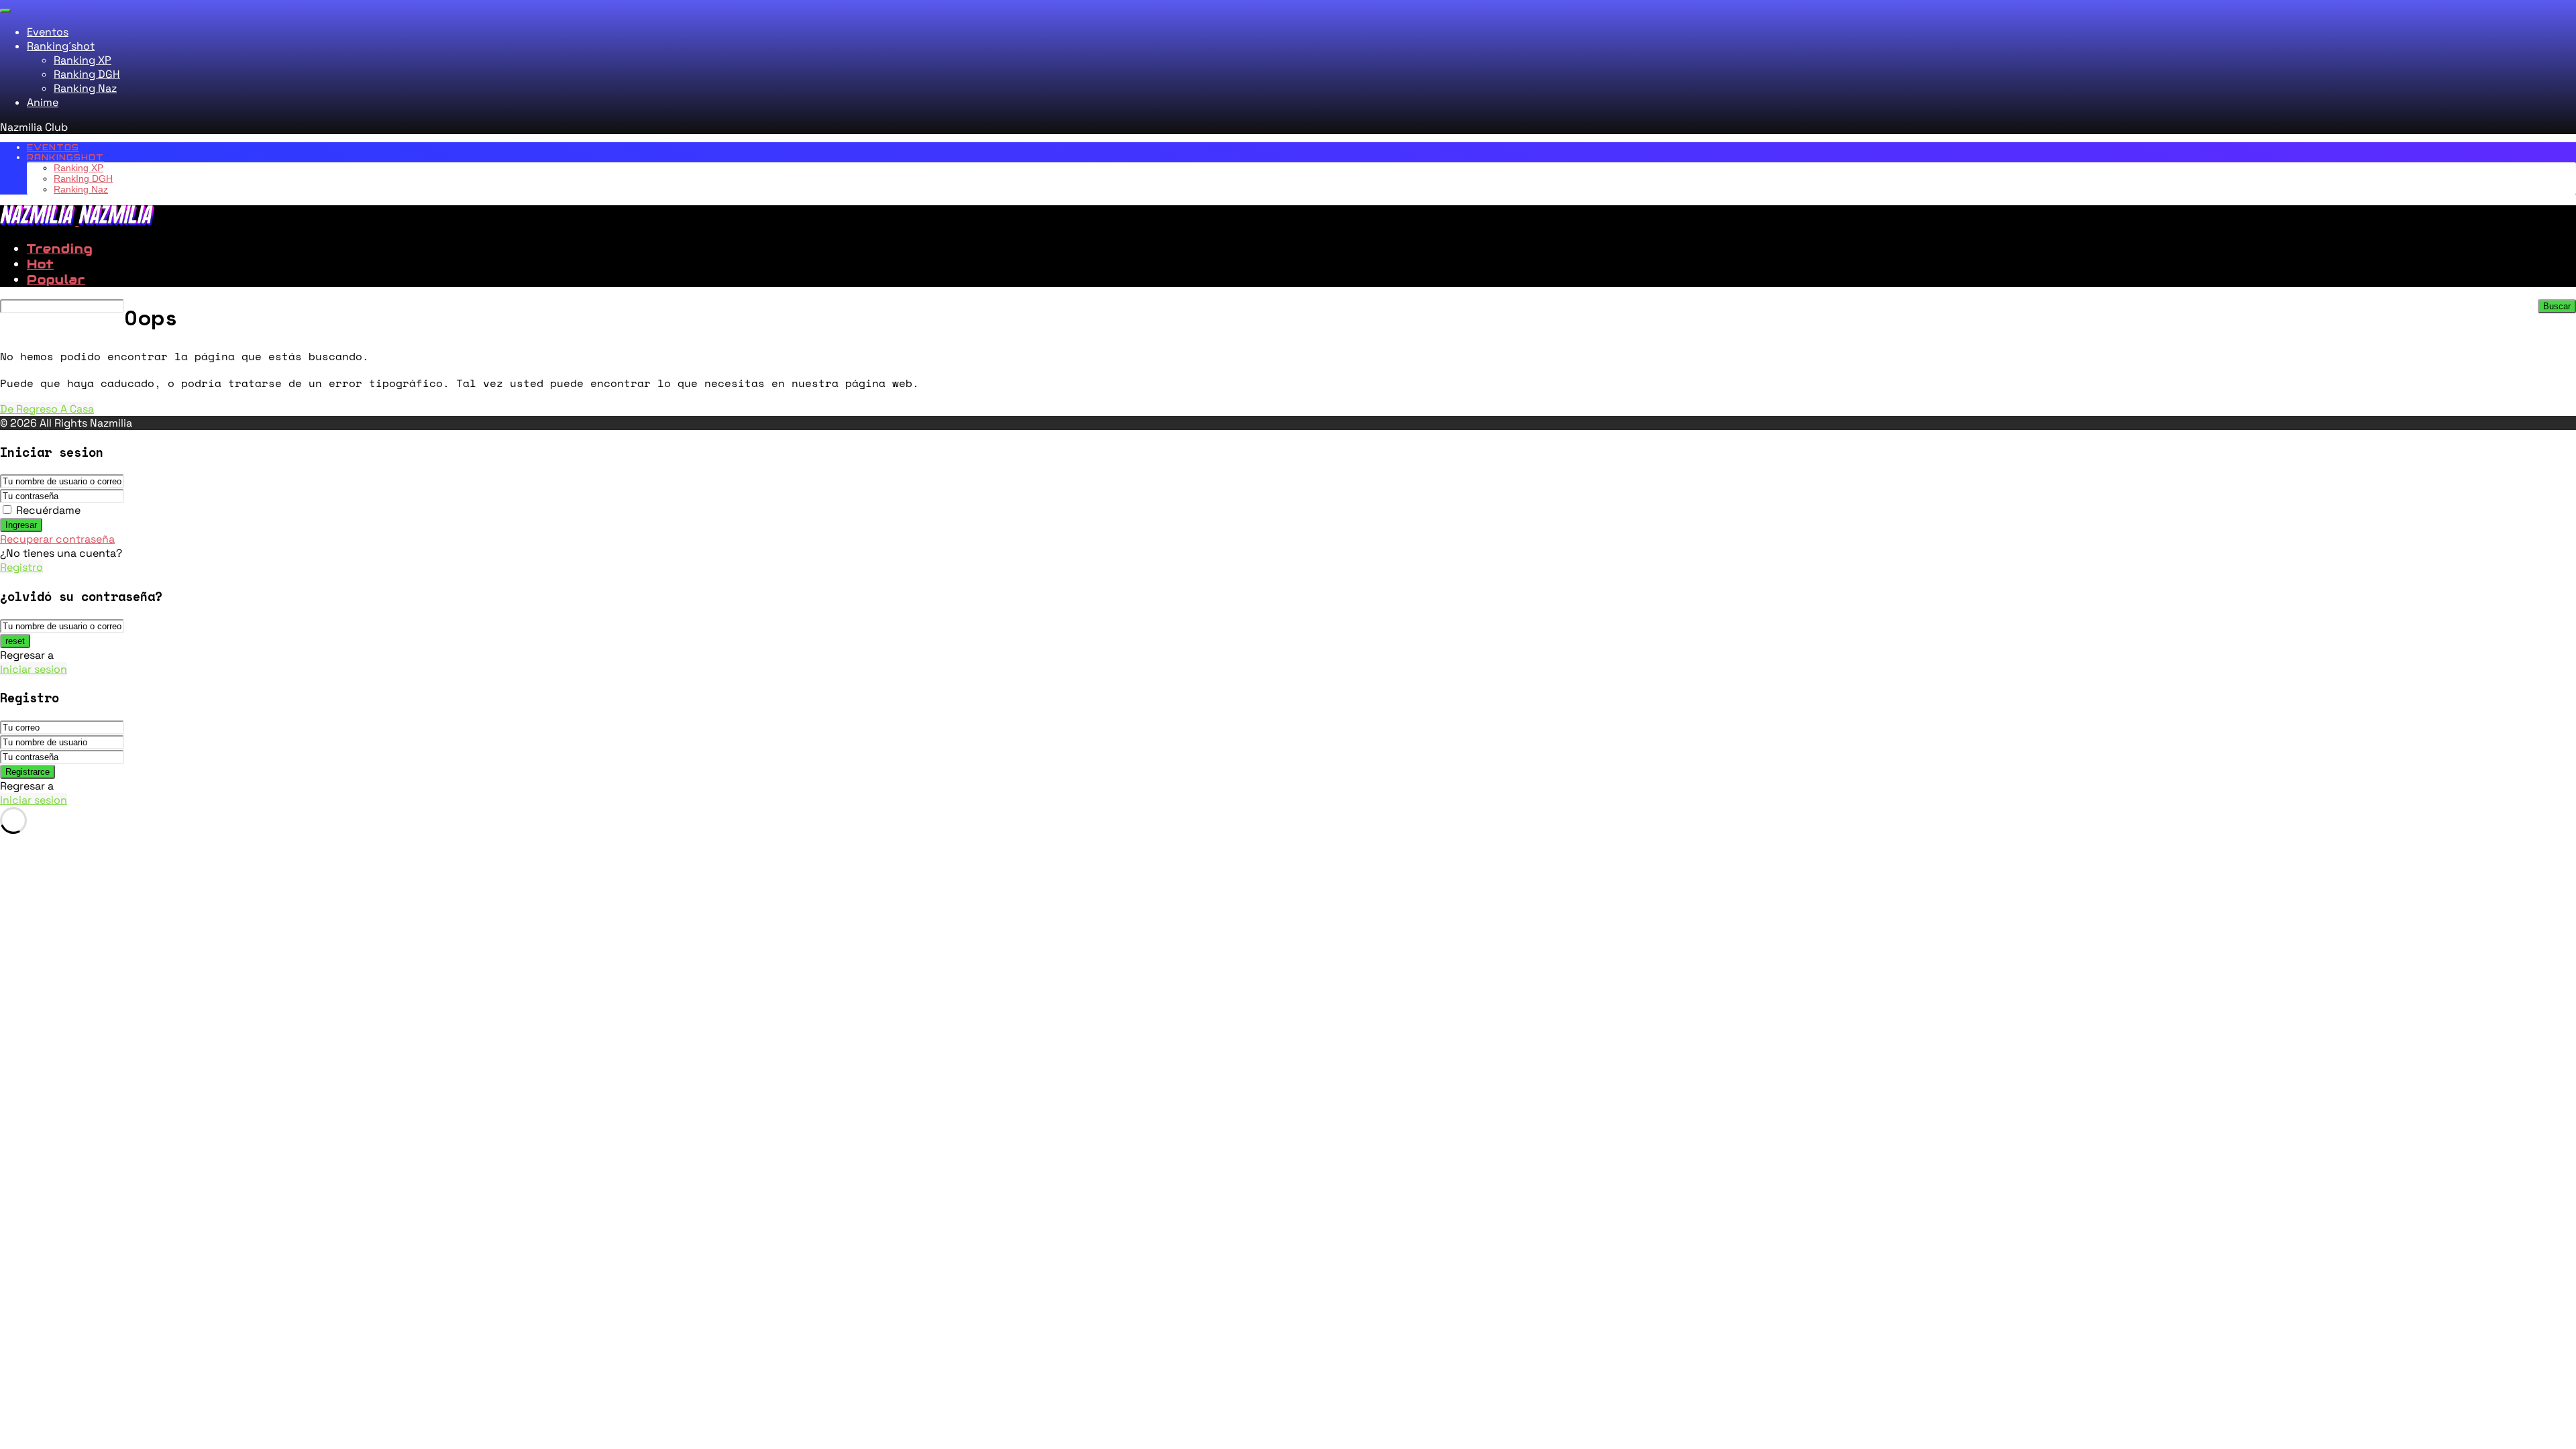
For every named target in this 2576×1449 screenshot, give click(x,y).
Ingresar (21, 525)
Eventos (48, 32)
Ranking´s (61, 46)
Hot (40, 264)
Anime (43, 102)
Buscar (2557, 306)
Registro (21, 567)
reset (15, 641)
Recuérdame (48, 510)
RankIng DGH (83, 178)
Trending (60, 249)
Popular (56, 279)
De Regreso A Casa (47, 409)
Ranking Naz (85, 88)
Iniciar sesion (34, 669)
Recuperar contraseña (57, 539)
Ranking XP (83, 60)
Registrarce (28, 772)
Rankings (65, 157)
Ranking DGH (87, 74)
